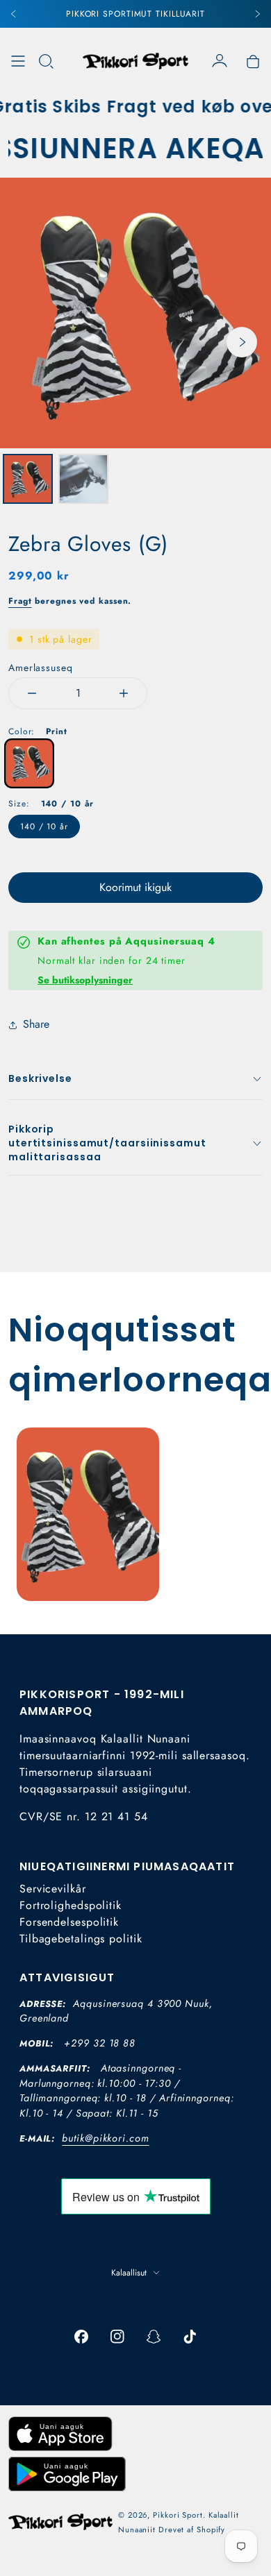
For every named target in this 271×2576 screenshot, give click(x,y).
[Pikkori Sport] (135, 61)
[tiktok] (190, 2337)
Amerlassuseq (41, 668)
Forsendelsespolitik (69, 1922)
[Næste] (257, 14)
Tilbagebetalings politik (81, 1939)
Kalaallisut (129, 2273)
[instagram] (117, 2337)
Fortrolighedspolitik (71, 1905)
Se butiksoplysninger (85, 980)
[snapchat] (154, 2337)
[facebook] (81, 2337)
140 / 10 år (44, 827)
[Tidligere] (14, 14)
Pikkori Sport (178, 2515)
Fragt (20, 601)
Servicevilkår (53, 1889)
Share (36, 1024)
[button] (46, 61)
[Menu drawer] (18, 61)
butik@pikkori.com (105, 2138)
